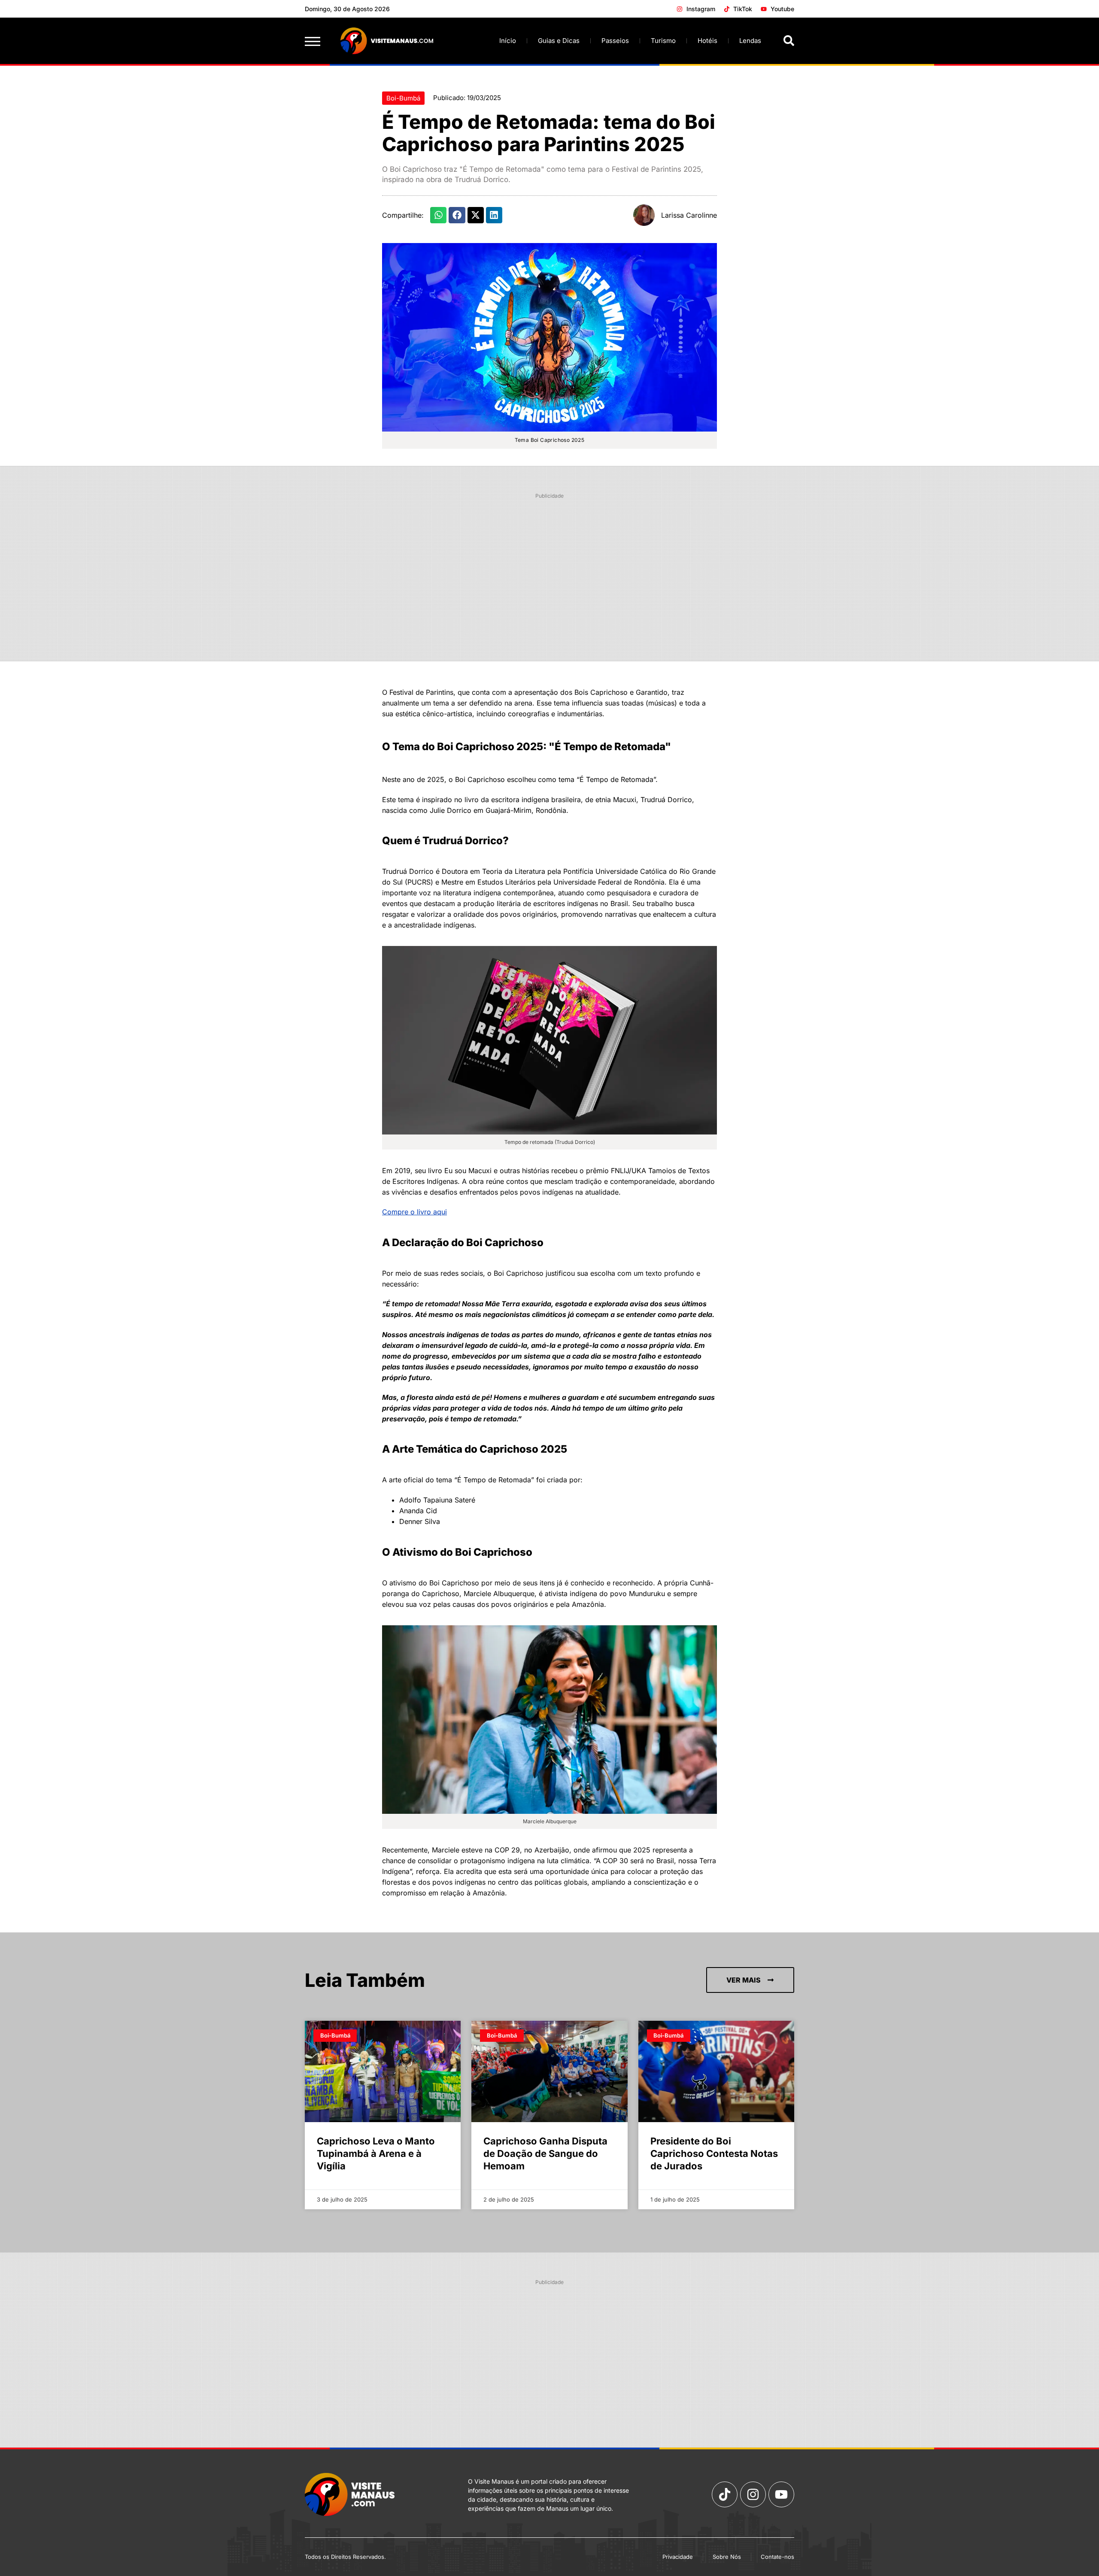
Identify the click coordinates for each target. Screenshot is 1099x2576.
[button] (438, 215)
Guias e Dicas (559, 41)
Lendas (750, 41)
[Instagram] (753, 2494)
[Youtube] (781, 2494)
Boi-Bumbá (403, 98)
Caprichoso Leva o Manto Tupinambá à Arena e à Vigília (376, 2153)
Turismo (663, 41)
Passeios (615, 41)
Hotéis (707, 41)
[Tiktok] (725, 2494)
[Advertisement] (549, 564)
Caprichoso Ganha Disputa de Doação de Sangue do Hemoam (545, 2153)
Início (508, 41)
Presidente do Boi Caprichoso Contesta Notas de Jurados (714, 2153)
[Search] (789, 41)
